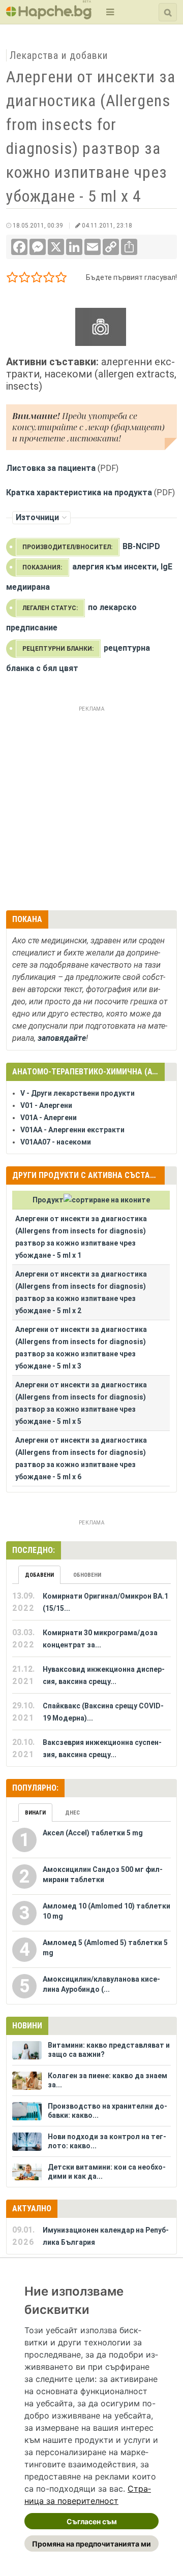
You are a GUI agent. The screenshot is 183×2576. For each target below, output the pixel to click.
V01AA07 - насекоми (56, 1142)
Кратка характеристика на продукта (79, 492)
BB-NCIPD (141, 546)
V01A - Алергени (49, 1118)
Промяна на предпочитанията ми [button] (91, 2544)
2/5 (25, 279)
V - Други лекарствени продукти (78, 1093)
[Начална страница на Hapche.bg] (49, 16)
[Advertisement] (91, 807)
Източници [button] (37, 517)
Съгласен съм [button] (92, 2521)
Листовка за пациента (51, 468)
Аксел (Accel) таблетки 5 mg (93, 1833)
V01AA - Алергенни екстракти (72, 1130)
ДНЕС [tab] (72, 1813)
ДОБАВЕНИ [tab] (39, 1575)
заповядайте (62, 1038)
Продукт (48, 1200)
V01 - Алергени (46, 1105)
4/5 (49, 279)
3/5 (37, 279)
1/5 (12, 279)
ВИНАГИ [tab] (35, 1813)
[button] (109, 12)
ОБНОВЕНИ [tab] (87, 1575)
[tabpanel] (91, 1675)
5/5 (61, 279)
